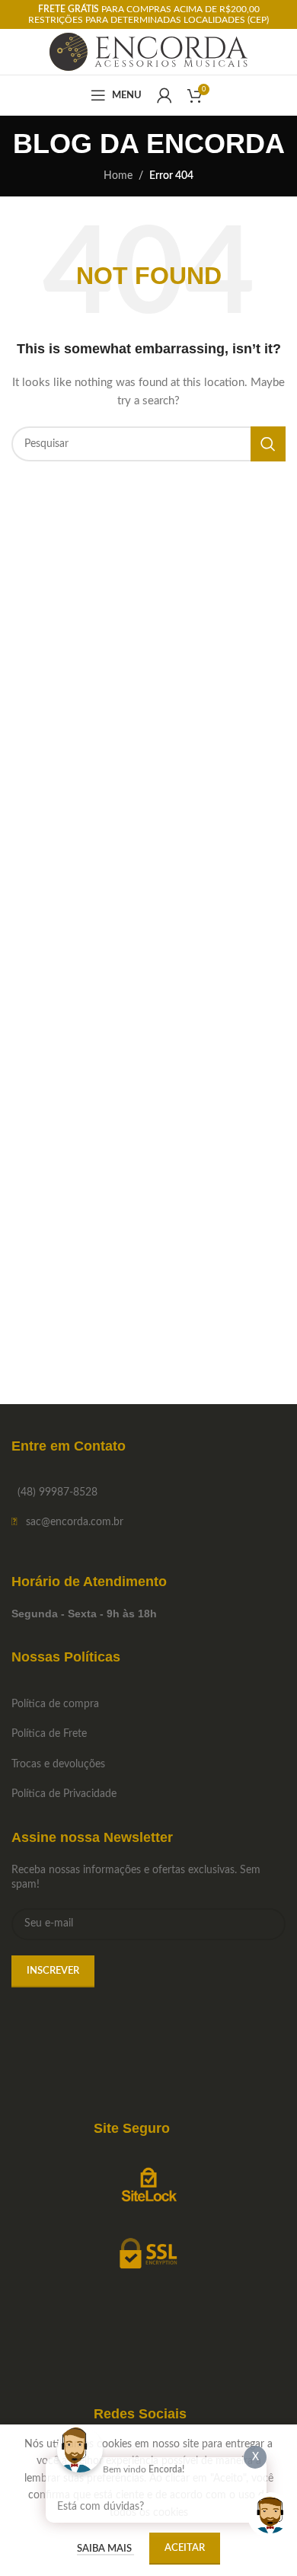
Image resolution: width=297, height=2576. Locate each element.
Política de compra (55, 1704)
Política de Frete (49, 1734)
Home (118, 176)
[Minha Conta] (164, 95)
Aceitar (185, 2548)
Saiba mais (105, 2549)
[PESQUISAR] (268, 444)
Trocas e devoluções (58, 1764)
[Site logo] (149, 52)
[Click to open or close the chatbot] (270, 2515)
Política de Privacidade (64, 1794)
